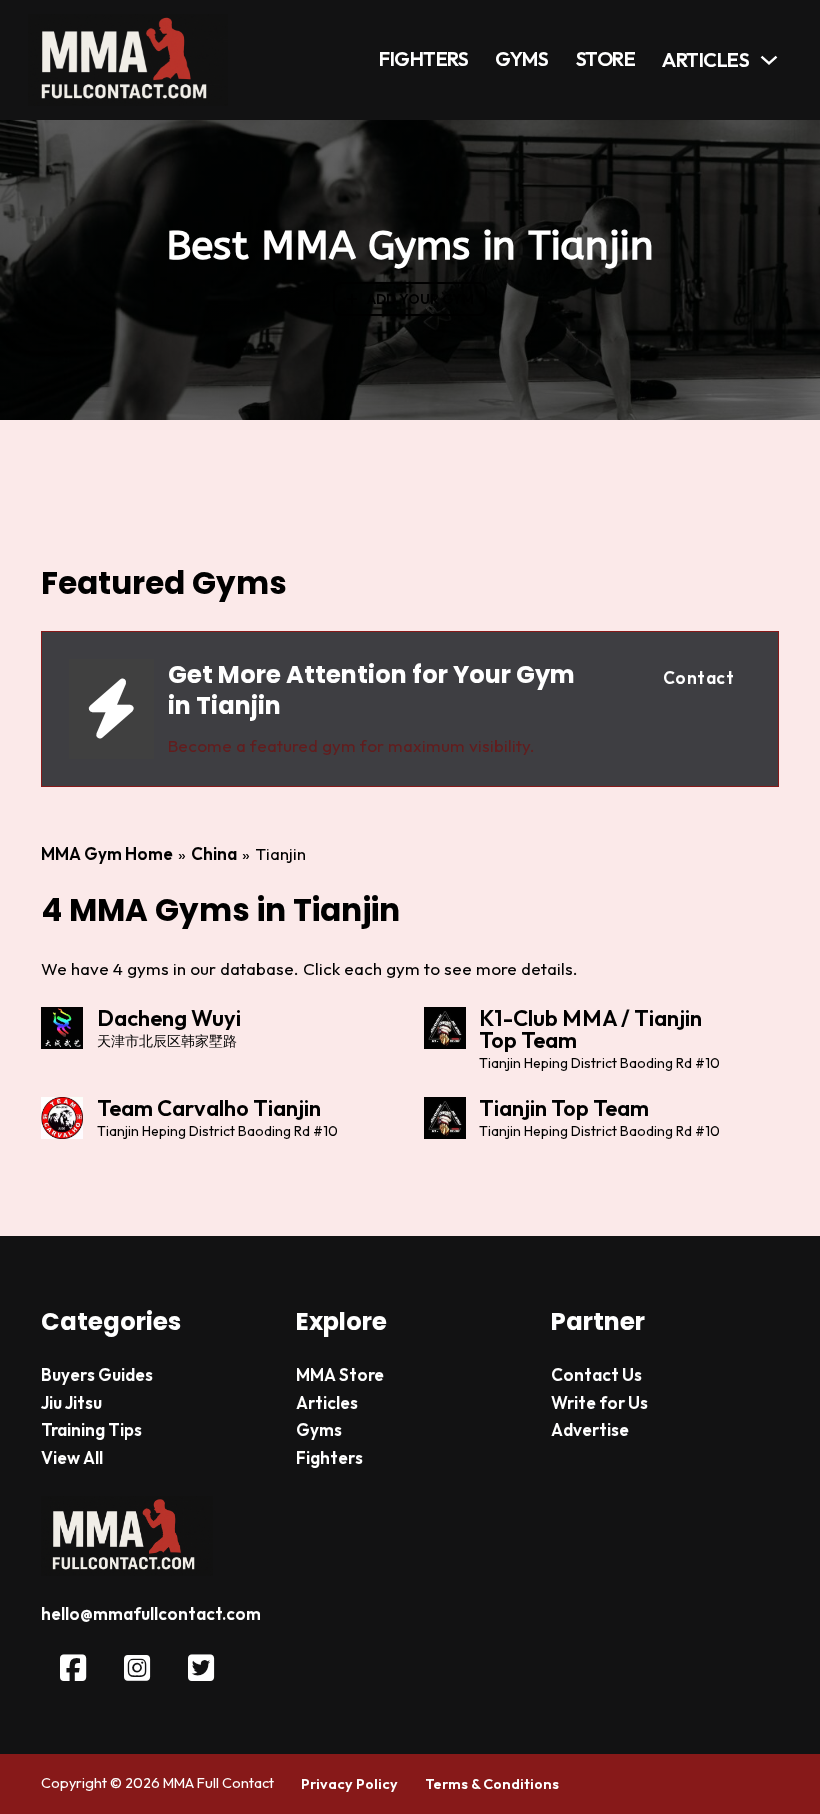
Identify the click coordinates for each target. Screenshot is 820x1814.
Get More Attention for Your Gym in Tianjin (371, 690)
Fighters (423, 59)
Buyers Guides (97, 1374)
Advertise (590, 1429)
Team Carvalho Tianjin (209, 1108)
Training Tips (91, 1429)
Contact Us (596, 1374)
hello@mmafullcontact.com (151, 1613)
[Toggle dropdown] (769, 60)
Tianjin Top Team (564, 1108)
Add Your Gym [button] (420, 299)
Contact (699, 677)
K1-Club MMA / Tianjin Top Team (590, 1029)
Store (606, 59)
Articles (705, 60)
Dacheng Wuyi (169, 1018)
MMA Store (340, 1374)
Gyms (521, 59)
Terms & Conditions (492, 1784)
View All (72, 1457)
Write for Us (599, 1402)
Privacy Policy (349, 1784)
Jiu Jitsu (71, 1402)
